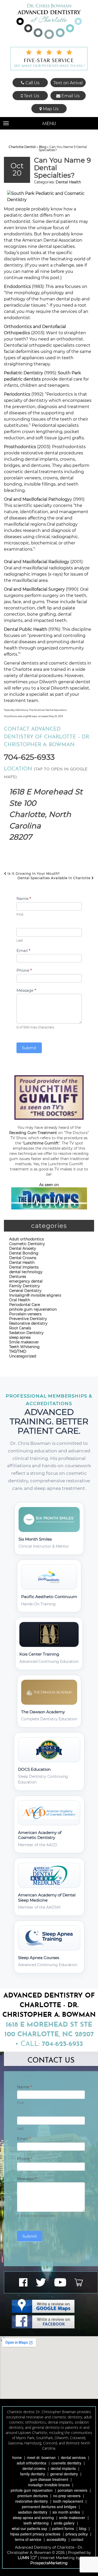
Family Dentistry (25, 1286)
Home (17, 2457)
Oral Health (20, 1300)
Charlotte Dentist (22, 147)
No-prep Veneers (67, 2496)
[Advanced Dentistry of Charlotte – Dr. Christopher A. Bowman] (49, 21)
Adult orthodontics (27, 1239)
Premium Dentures (33, 2496)
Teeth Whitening (24, 1347)
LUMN (24, 2558)
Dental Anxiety (23, 1248)
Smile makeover (24, 1342)
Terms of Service (28, 2539)
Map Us (50, 109)
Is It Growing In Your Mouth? (33, 874)
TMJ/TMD (18, 1351)
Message (26, 990)
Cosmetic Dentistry (27, 1244)
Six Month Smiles (66, 2512)
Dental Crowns (23, 1258)
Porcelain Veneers (73, 2490)
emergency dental (26, 1281)
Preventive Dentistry (28, 1319)
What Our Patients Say (29, 2528)
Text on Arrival (68, 83)
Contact (77, 2539)
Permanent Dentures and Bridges (49, 2507)
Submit (29, 1048)
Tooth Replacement (68, 2501)
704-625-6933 (29, 757)
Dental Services (73, 2457)
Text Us (31, 96)
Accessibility (56, 2539)
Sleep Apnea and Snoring (33, 2517)
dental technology (26, 1272)
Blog (43, 147)
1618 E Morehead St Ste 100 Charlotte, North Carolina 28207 (46, 814)
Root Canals (20, 1328)
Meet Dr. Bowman (41, 2457)
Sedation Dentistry (26, 1333)
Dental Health (68, 182)
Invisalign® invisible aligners (35, 1295)
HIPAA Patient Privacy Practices (35, 2534)
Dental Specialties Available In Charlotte (54, 878)
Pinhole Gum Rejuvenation (32, 2490)
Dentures (18, 1277)
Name (24, 899)
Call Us (32, 83)
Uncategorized (23, 1356)
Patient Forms (63, 2528)
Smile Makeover (72, 2517)
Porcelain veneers (25, 1314)
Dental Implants (24, 1267)
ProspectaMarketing (49, 2563)
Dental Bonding (24, 1253)
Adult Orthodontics (31, 2463)
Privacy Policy (77, 2534)
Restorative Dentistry (31, 2501)
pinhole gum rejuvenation (33, 1309)
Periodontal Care (25, 1305)
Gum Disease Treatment (49, 2479)
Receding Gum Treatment (33, 1133)
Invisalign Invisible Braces (49, 2485)
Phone (24, 970)
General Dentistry (25, 1291)
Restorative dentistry (28, 1323)
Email (23, 951)
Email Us (70, 96)
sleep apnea (20, 1337)
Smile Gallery (64, 2523)
